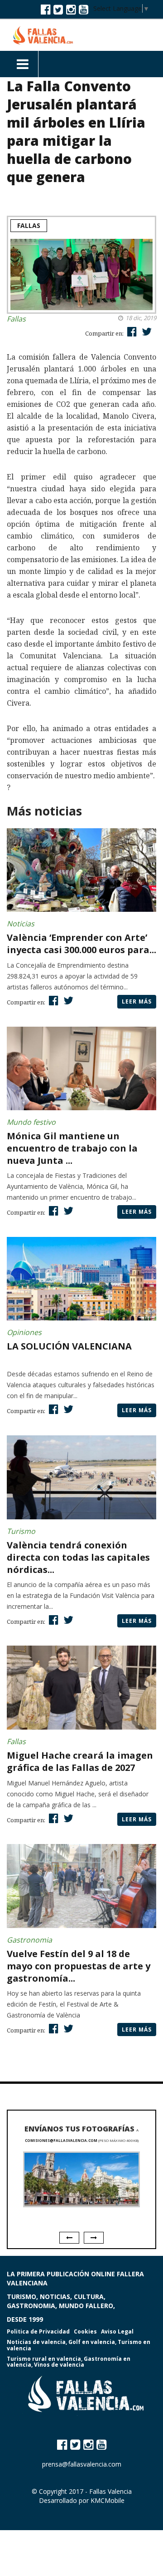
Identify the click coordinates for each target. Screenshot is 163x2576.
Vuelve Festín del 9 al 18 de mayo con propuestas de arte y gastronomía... (79, 1966)
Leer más (137, 1001)
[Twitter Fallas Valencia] (58, 9)
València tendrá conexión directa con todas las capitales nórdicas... (78, 1557)
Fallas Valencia (110, 2491)
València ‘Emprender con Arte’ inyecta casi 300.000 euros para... (81, 944)
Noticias (21, 924)
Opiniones (24, 1332)
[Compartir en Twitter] (146, 331)
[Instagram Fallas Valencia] (71, 9)
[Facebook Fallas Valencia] (46, 9)
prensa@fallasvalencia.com (82, 2464)
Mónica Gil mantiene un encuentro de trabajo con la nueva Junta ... (72, 1148)
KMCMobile (108, 2500)
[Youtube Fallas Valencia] (84, 9)
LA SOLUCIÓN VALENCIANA (69, 1346)
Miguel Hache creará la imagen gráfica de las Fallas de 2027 (80, 1761)
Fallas (29, 225)
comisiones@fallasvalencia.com (61, 2140)
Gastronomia (29, 1940)
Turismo (21, 1531)
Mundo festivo (31, 1122)
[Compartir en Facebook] (131, 331)
